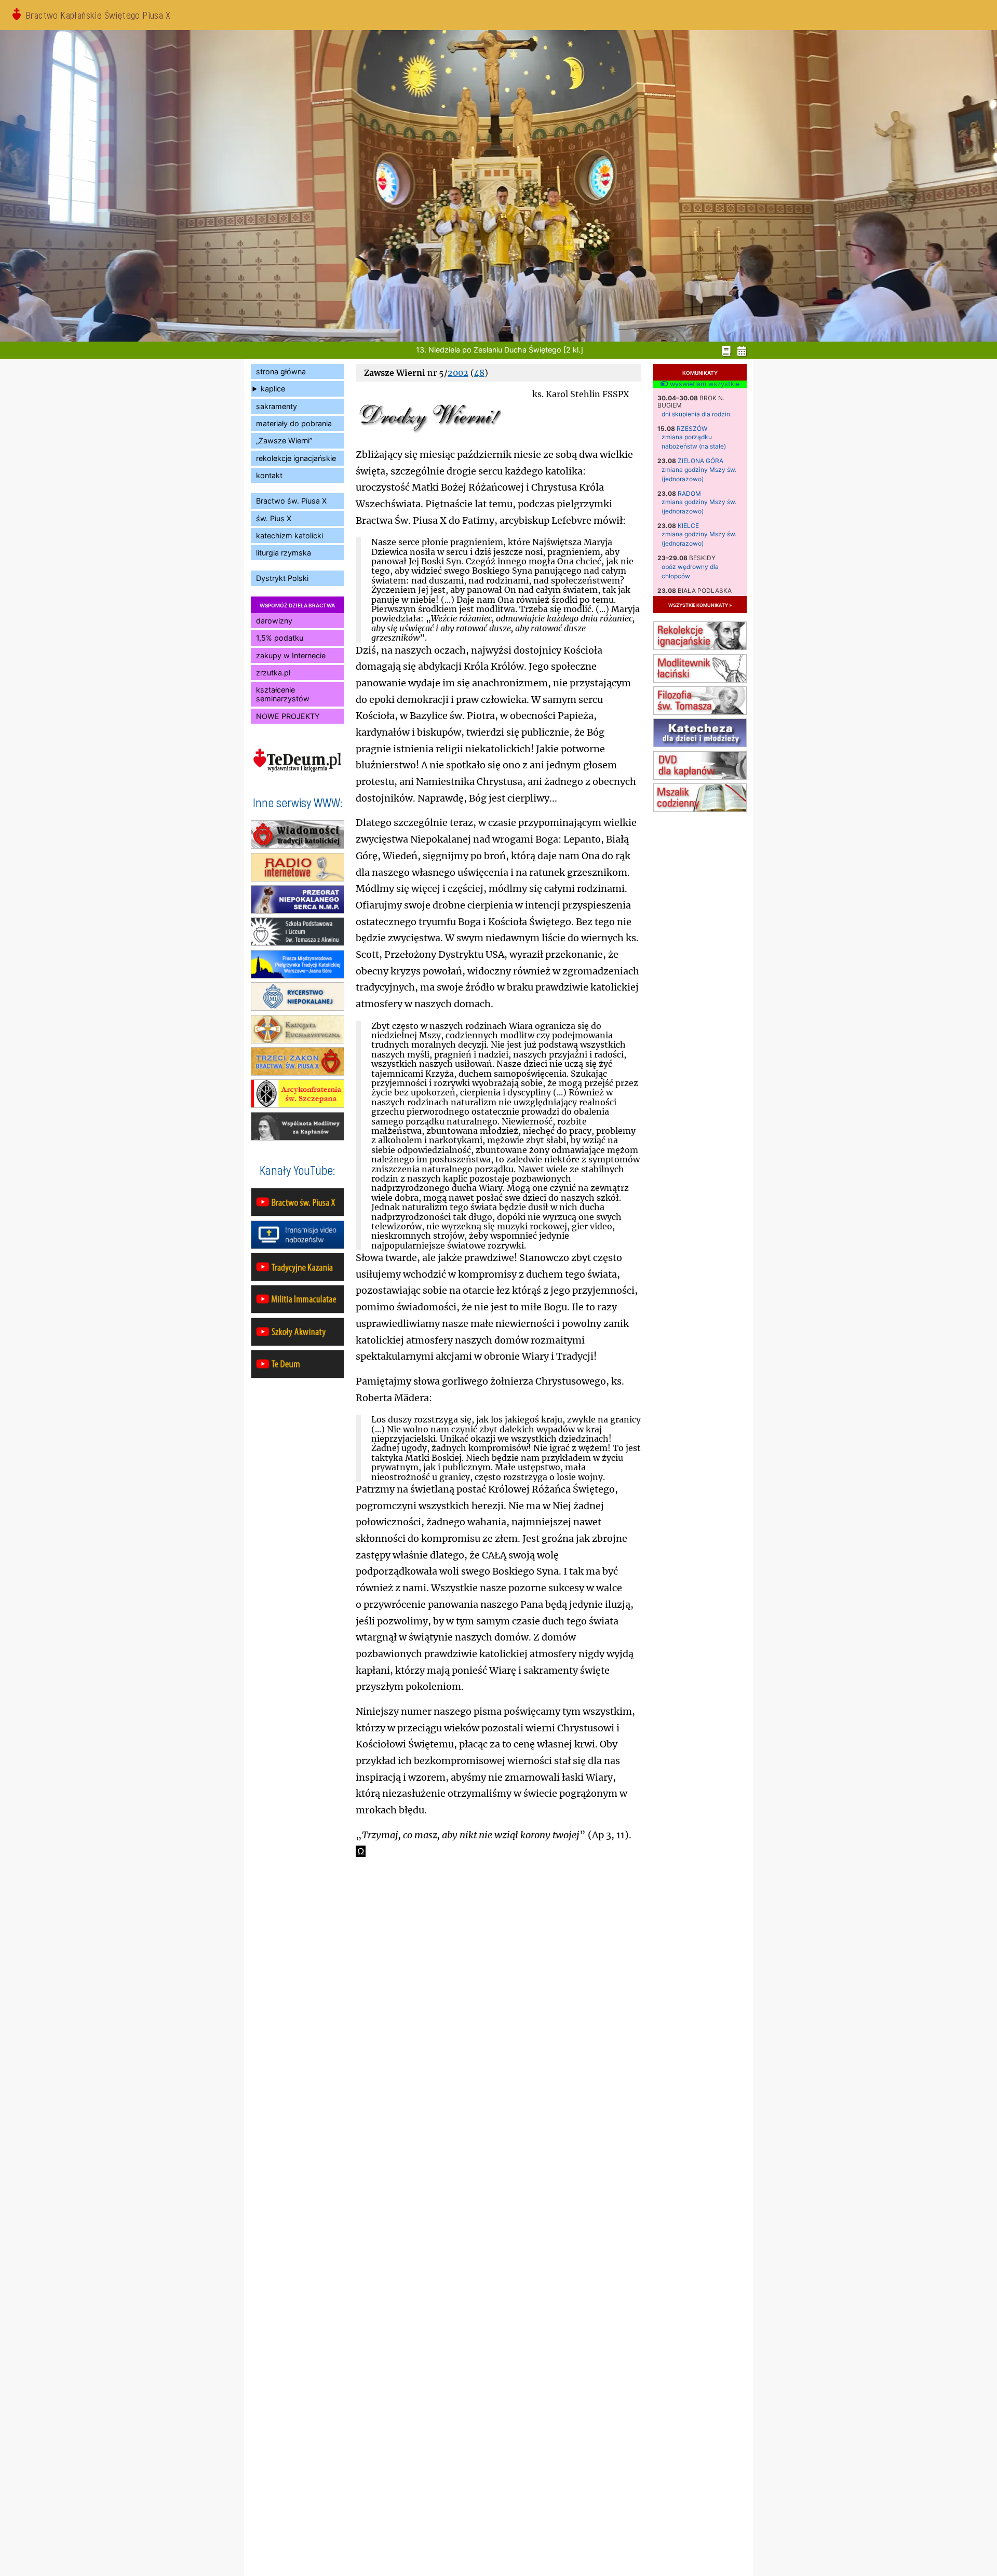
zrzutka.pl (273, 673)
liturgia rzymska (284, 553)
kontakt (269, 475)
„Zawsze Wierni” (284, 440)
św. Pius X (274, 518)
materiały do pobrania (294, 423)
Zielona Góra (700, 461)
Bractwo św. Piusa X (291, 501)
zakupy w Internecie (291, 655)
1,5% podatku (280, 638)
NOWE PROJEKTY (288, 716)
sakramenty (277, 406)
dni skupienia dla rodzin (696, 414)
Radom (689, 493)
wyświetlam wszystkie (704, 384)
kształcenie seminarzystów (283, 694)
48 (479, 373)
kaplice (273, 389)
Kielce (688, 526)
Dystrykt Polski (282, 578)
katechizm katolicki (289, 535)
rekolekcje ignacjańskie (296, 458)
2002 (458, 373)
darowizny (274, 621)
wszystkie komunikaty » (700, 605)
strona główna (281, 371)
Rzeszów (692, 429)
